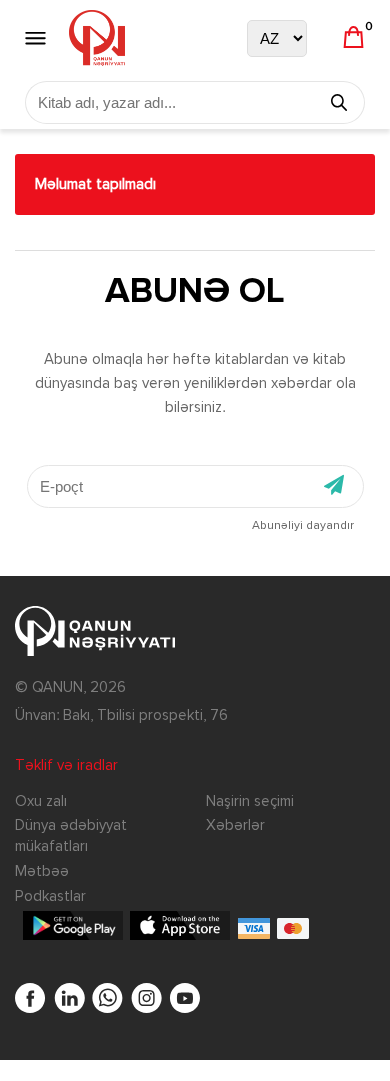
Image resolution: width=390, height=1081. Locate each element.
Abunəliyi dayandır (303, 526)
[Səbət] (353, 38)
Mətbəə (42, 871)
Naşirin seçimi (250, 801)
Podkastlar (50, 896)
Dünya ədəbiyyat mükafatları (71, 836)
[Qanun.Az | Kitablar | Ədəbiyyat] (97, 38)
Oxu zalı (41, 801)
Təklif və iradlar (66, 765)
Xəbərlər (235, 825)
